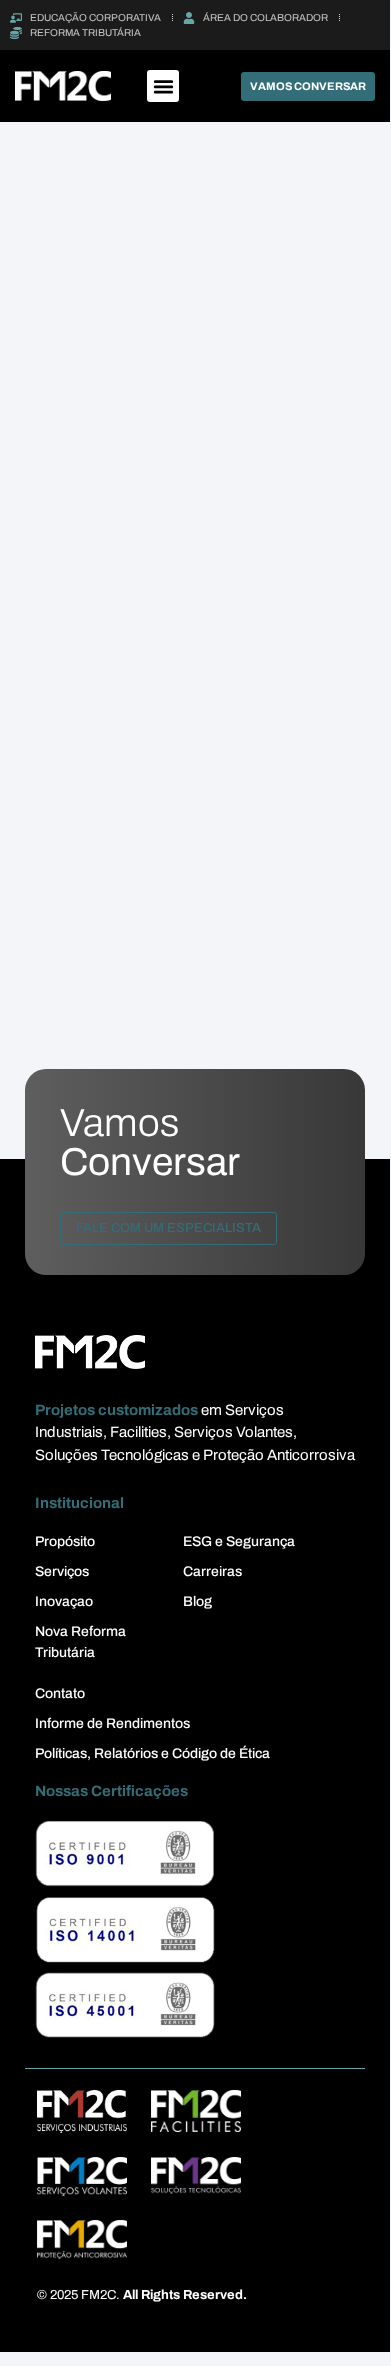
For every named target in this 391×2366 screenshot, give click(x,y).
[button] (163, 86)
